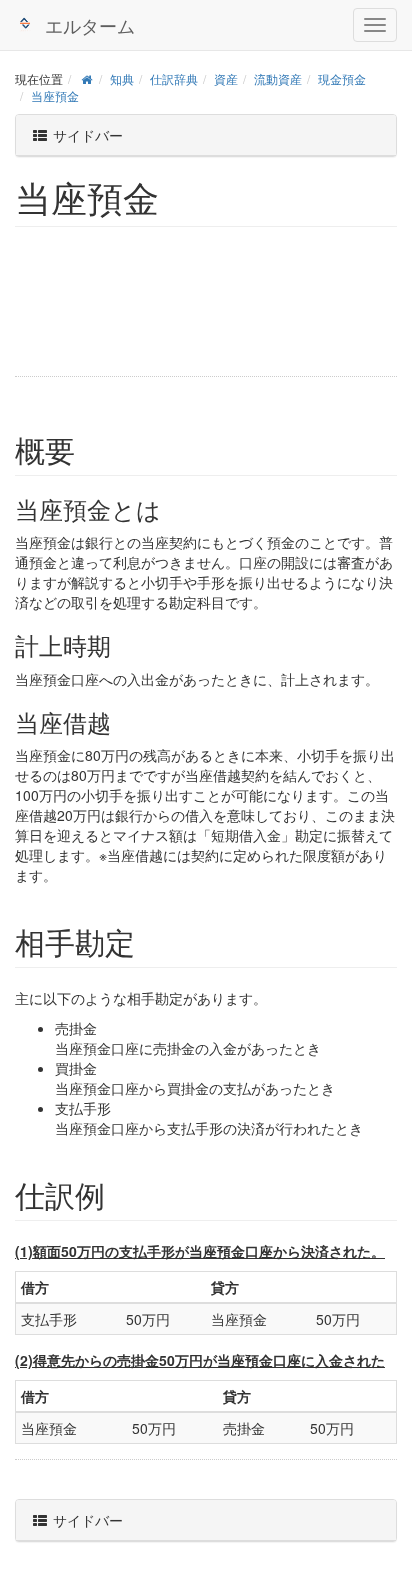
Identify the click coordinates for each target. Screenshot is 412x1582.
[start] (86, 78)
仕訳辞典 (174, 78)
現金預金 (342, 78)
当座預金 (55, 95)
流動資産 (278, 78)
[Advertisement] (145, 309)
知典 (122, 78)
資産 (226, 78)
